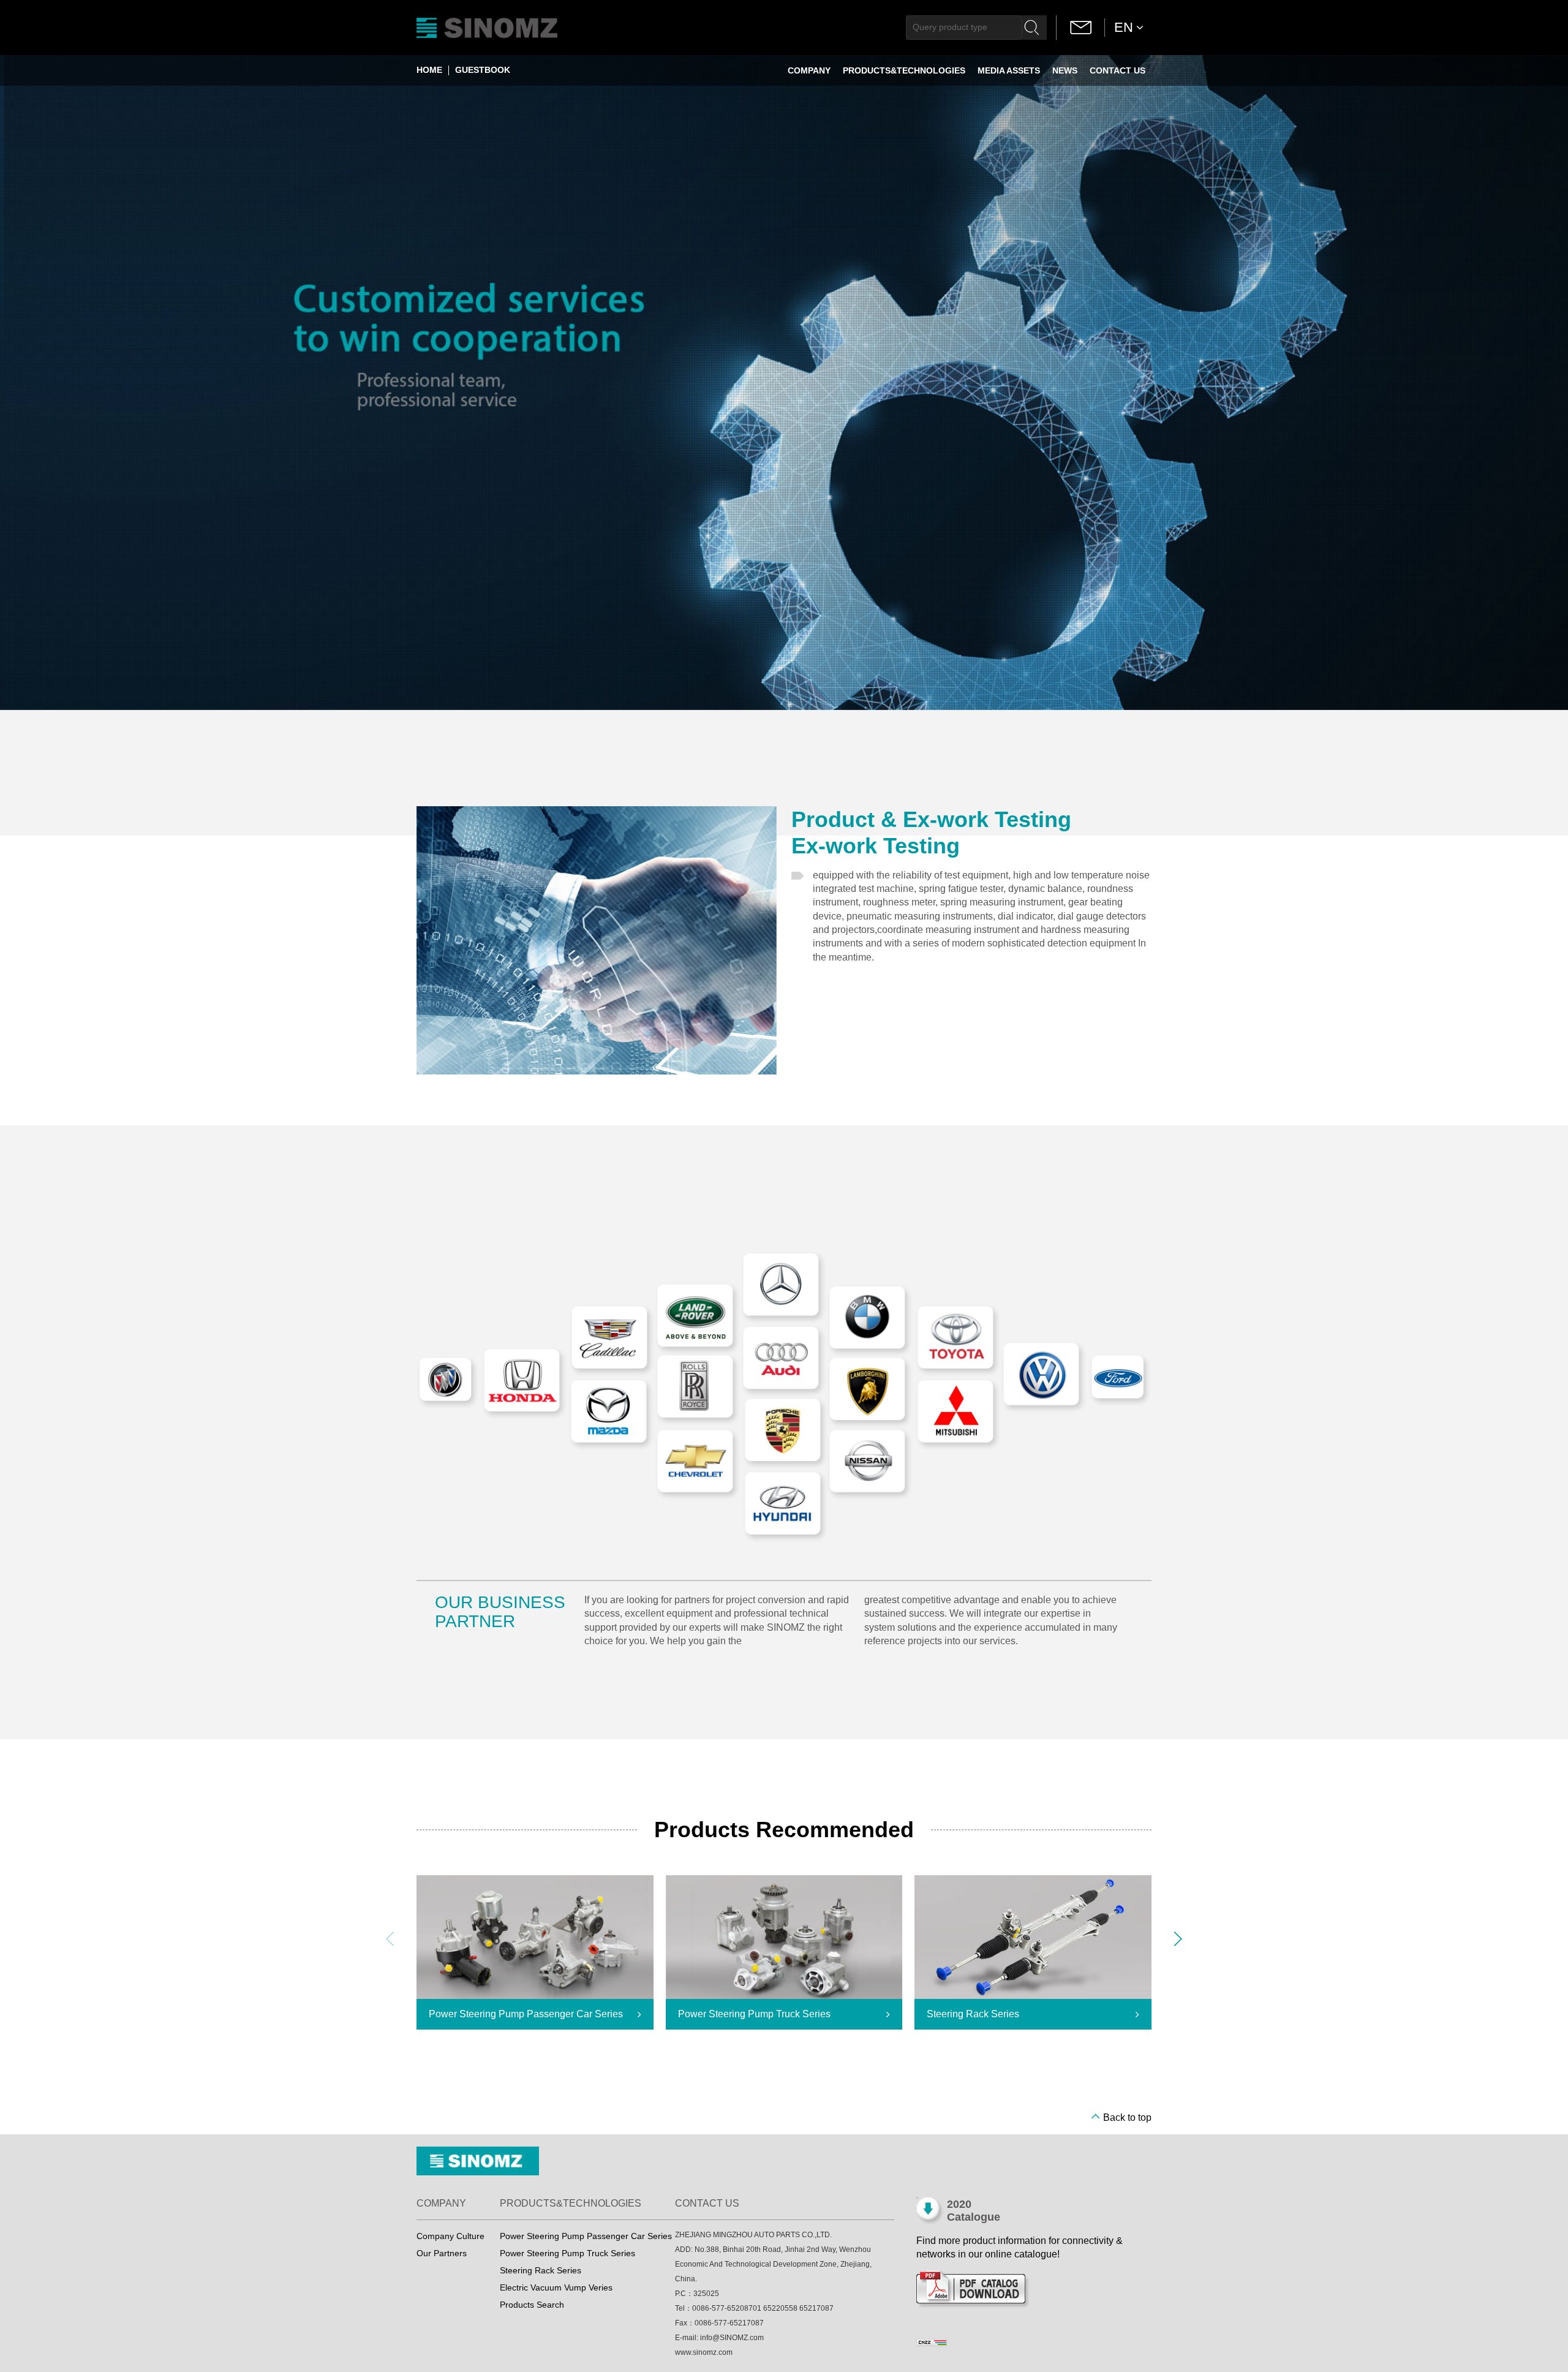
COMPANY (809, 70)
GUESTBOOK (483, 70)
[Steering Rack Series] (1033, 1938)
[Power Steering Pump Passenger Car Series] (535, 1938)
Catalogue (974, 2217)
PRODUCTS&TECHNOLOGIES (904, 70)
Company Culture (450, 2236)
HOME (429, 70)
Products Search (532, 2305)
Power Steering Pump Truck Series (567, 2253)
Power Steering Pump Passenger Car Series (586, 2236)
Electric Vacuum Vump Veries (556, 2287)
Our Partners (442, 2253)
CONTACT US (1118, 70)
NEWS (1065, 70)
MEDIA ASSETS (1009, 70)
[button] (1178, 1939)
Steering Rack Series (541, 2270)
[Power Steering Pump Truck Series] (784, 1937)
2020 (959, 2204)
